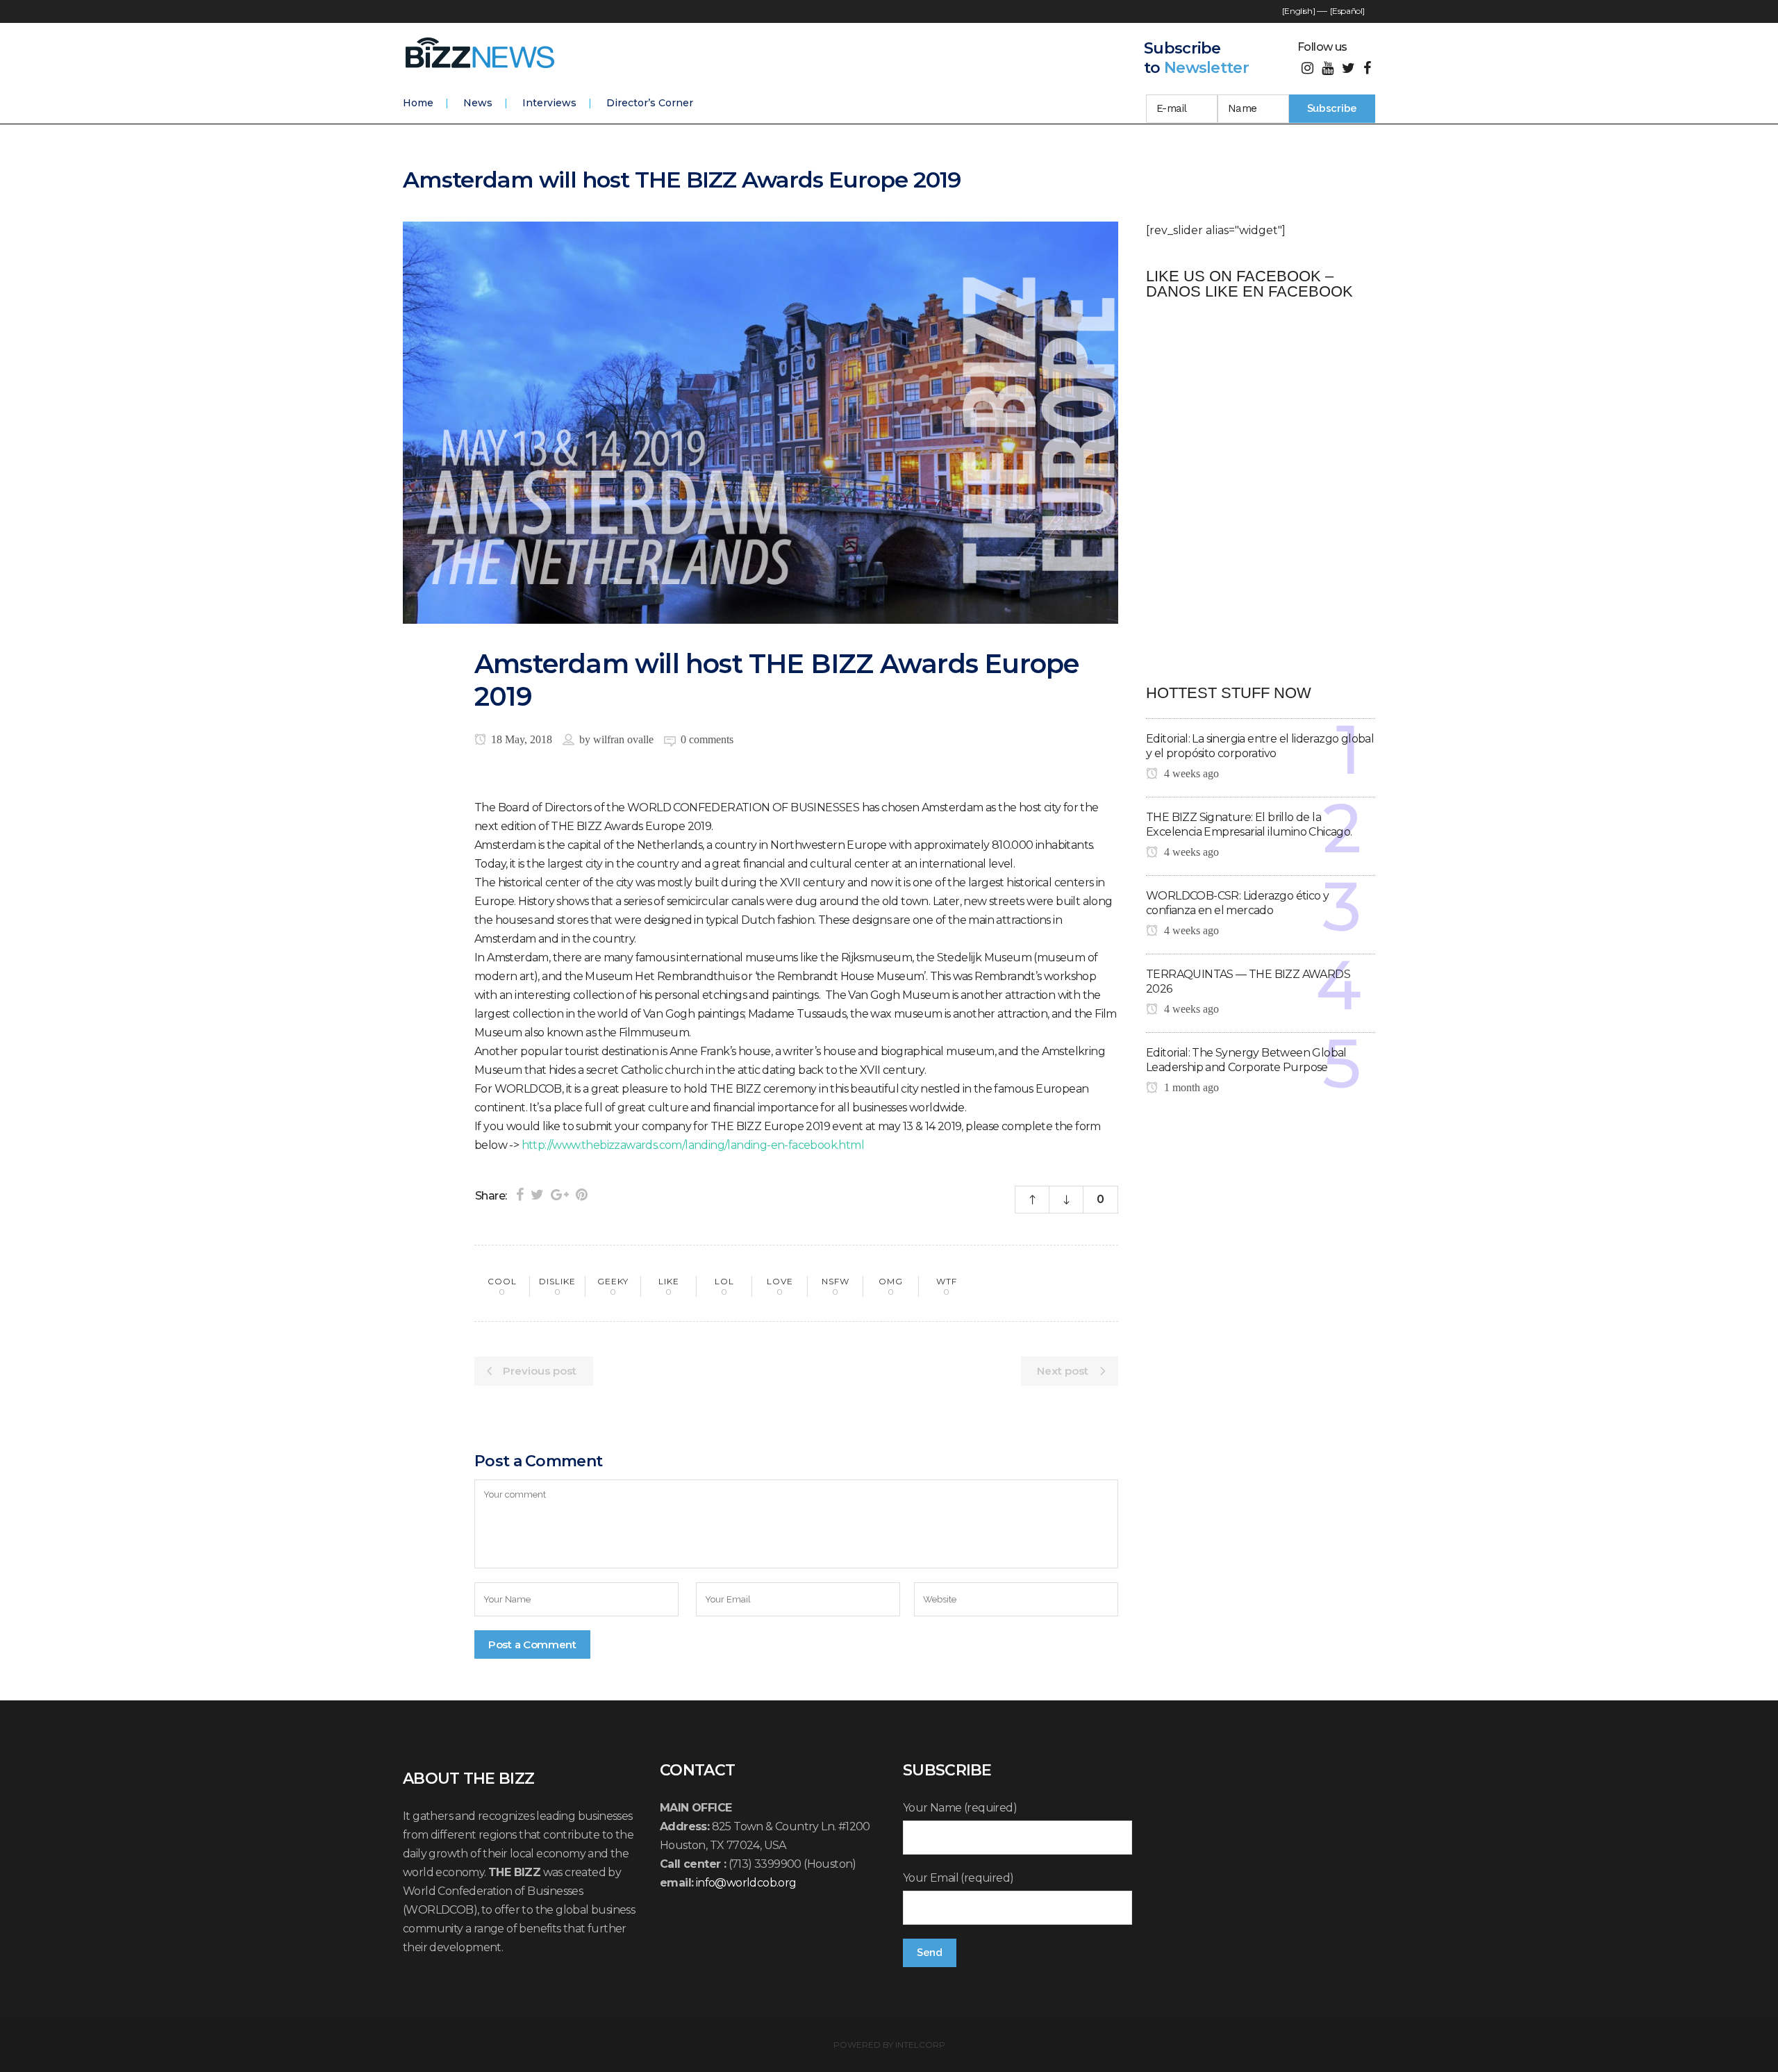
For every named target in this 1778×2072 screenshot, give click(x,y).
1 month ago (1190, 1087)
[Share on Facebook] (520, 1195)
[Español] (1347, 11)
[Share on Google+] (560, 1195)
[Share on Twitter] (537, 1195)
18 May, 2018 (520, 739)
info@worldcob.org (746, 1883)
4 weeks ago (1190, 773)
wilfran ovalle (623, 739)
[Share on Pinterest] (582, 1195)
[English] (1298, 11)
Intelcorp (920, 2045)
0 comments (707, 739)
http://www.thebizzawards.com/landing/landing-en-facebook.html (694, 1145)
